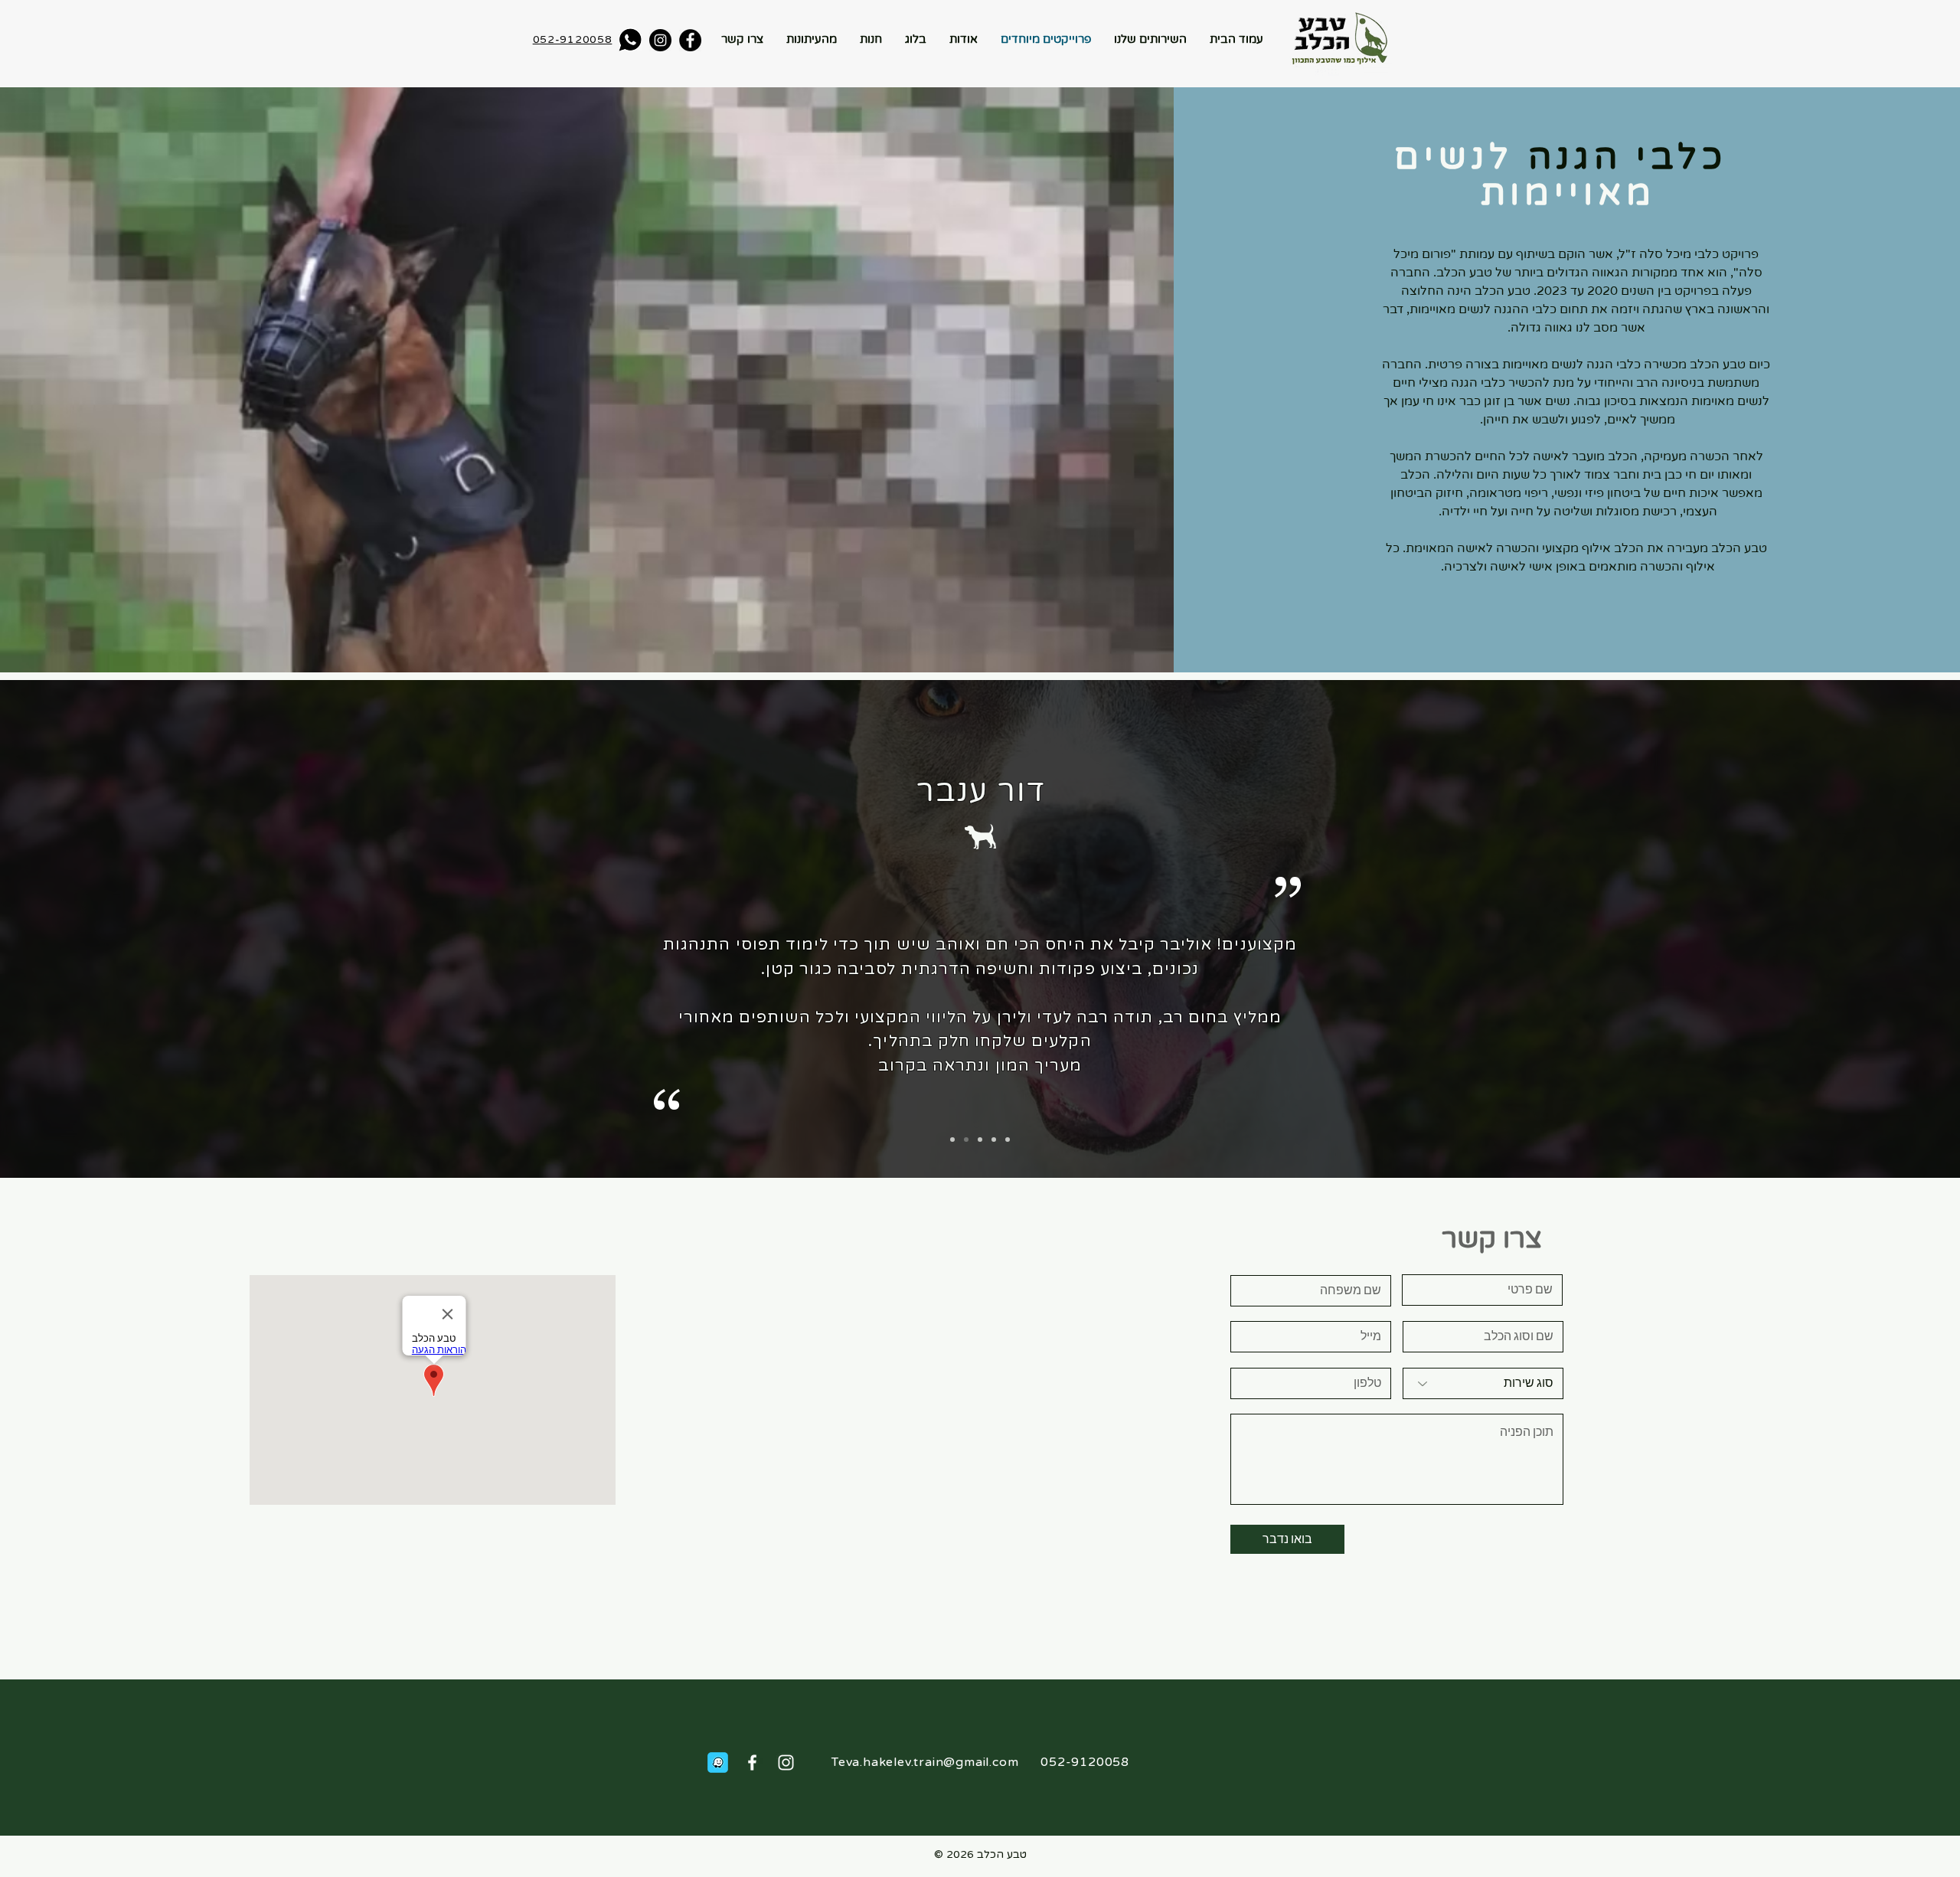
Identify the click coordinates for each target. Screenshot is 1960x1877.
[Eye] (630, 39)
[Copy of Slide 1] (966, 1140)
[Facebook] (690, 40)
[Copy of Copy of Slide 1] (980, 1140)
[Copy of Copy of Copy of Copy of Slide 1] (1008, 1140)
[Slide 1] (952, 1140)
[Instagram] (660, 40)
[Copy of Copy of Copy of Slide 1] (994, 1140)
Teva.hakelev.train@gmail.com (925, 1762)
